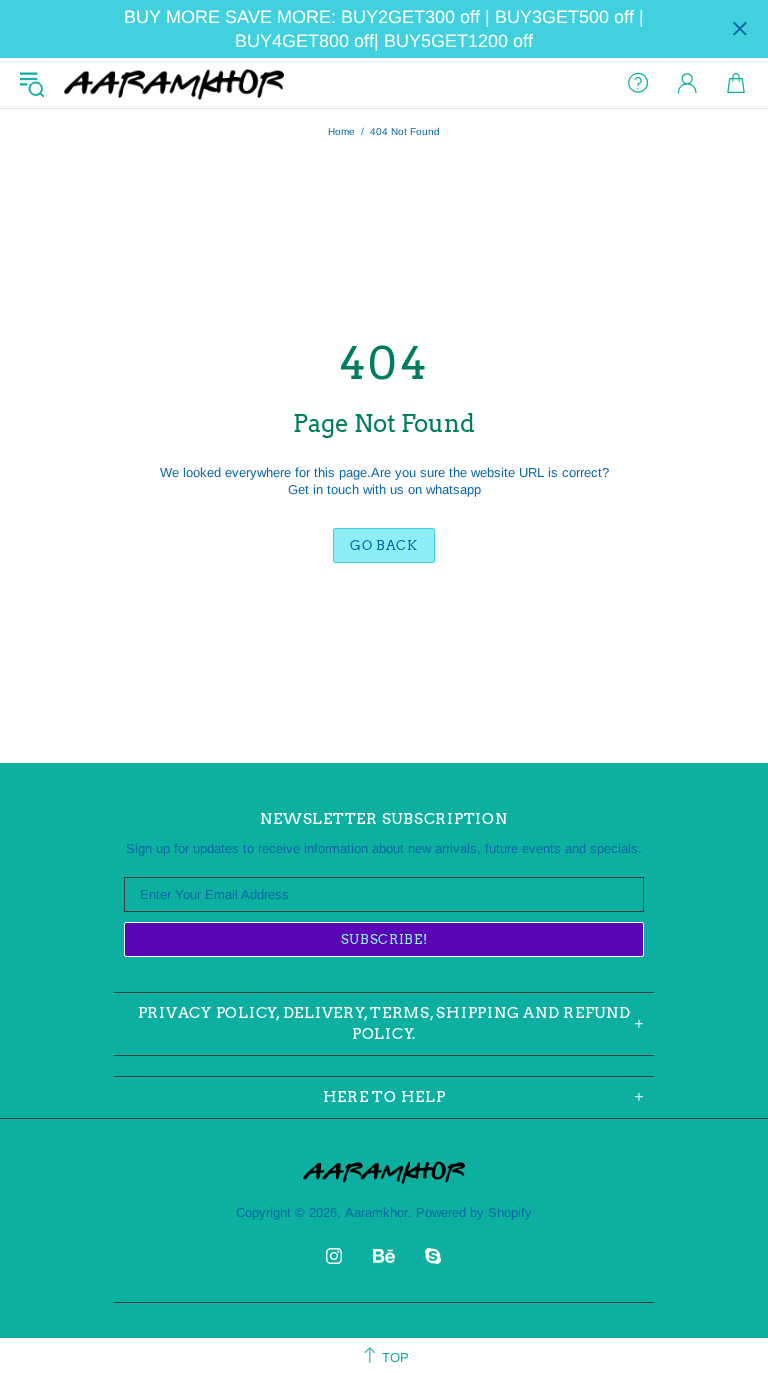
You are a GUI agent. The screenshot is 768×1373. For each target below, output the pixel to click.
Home (341, 131)
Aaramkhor (174, 83)
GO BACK (384, 545)
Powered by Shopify (474, 1212)
